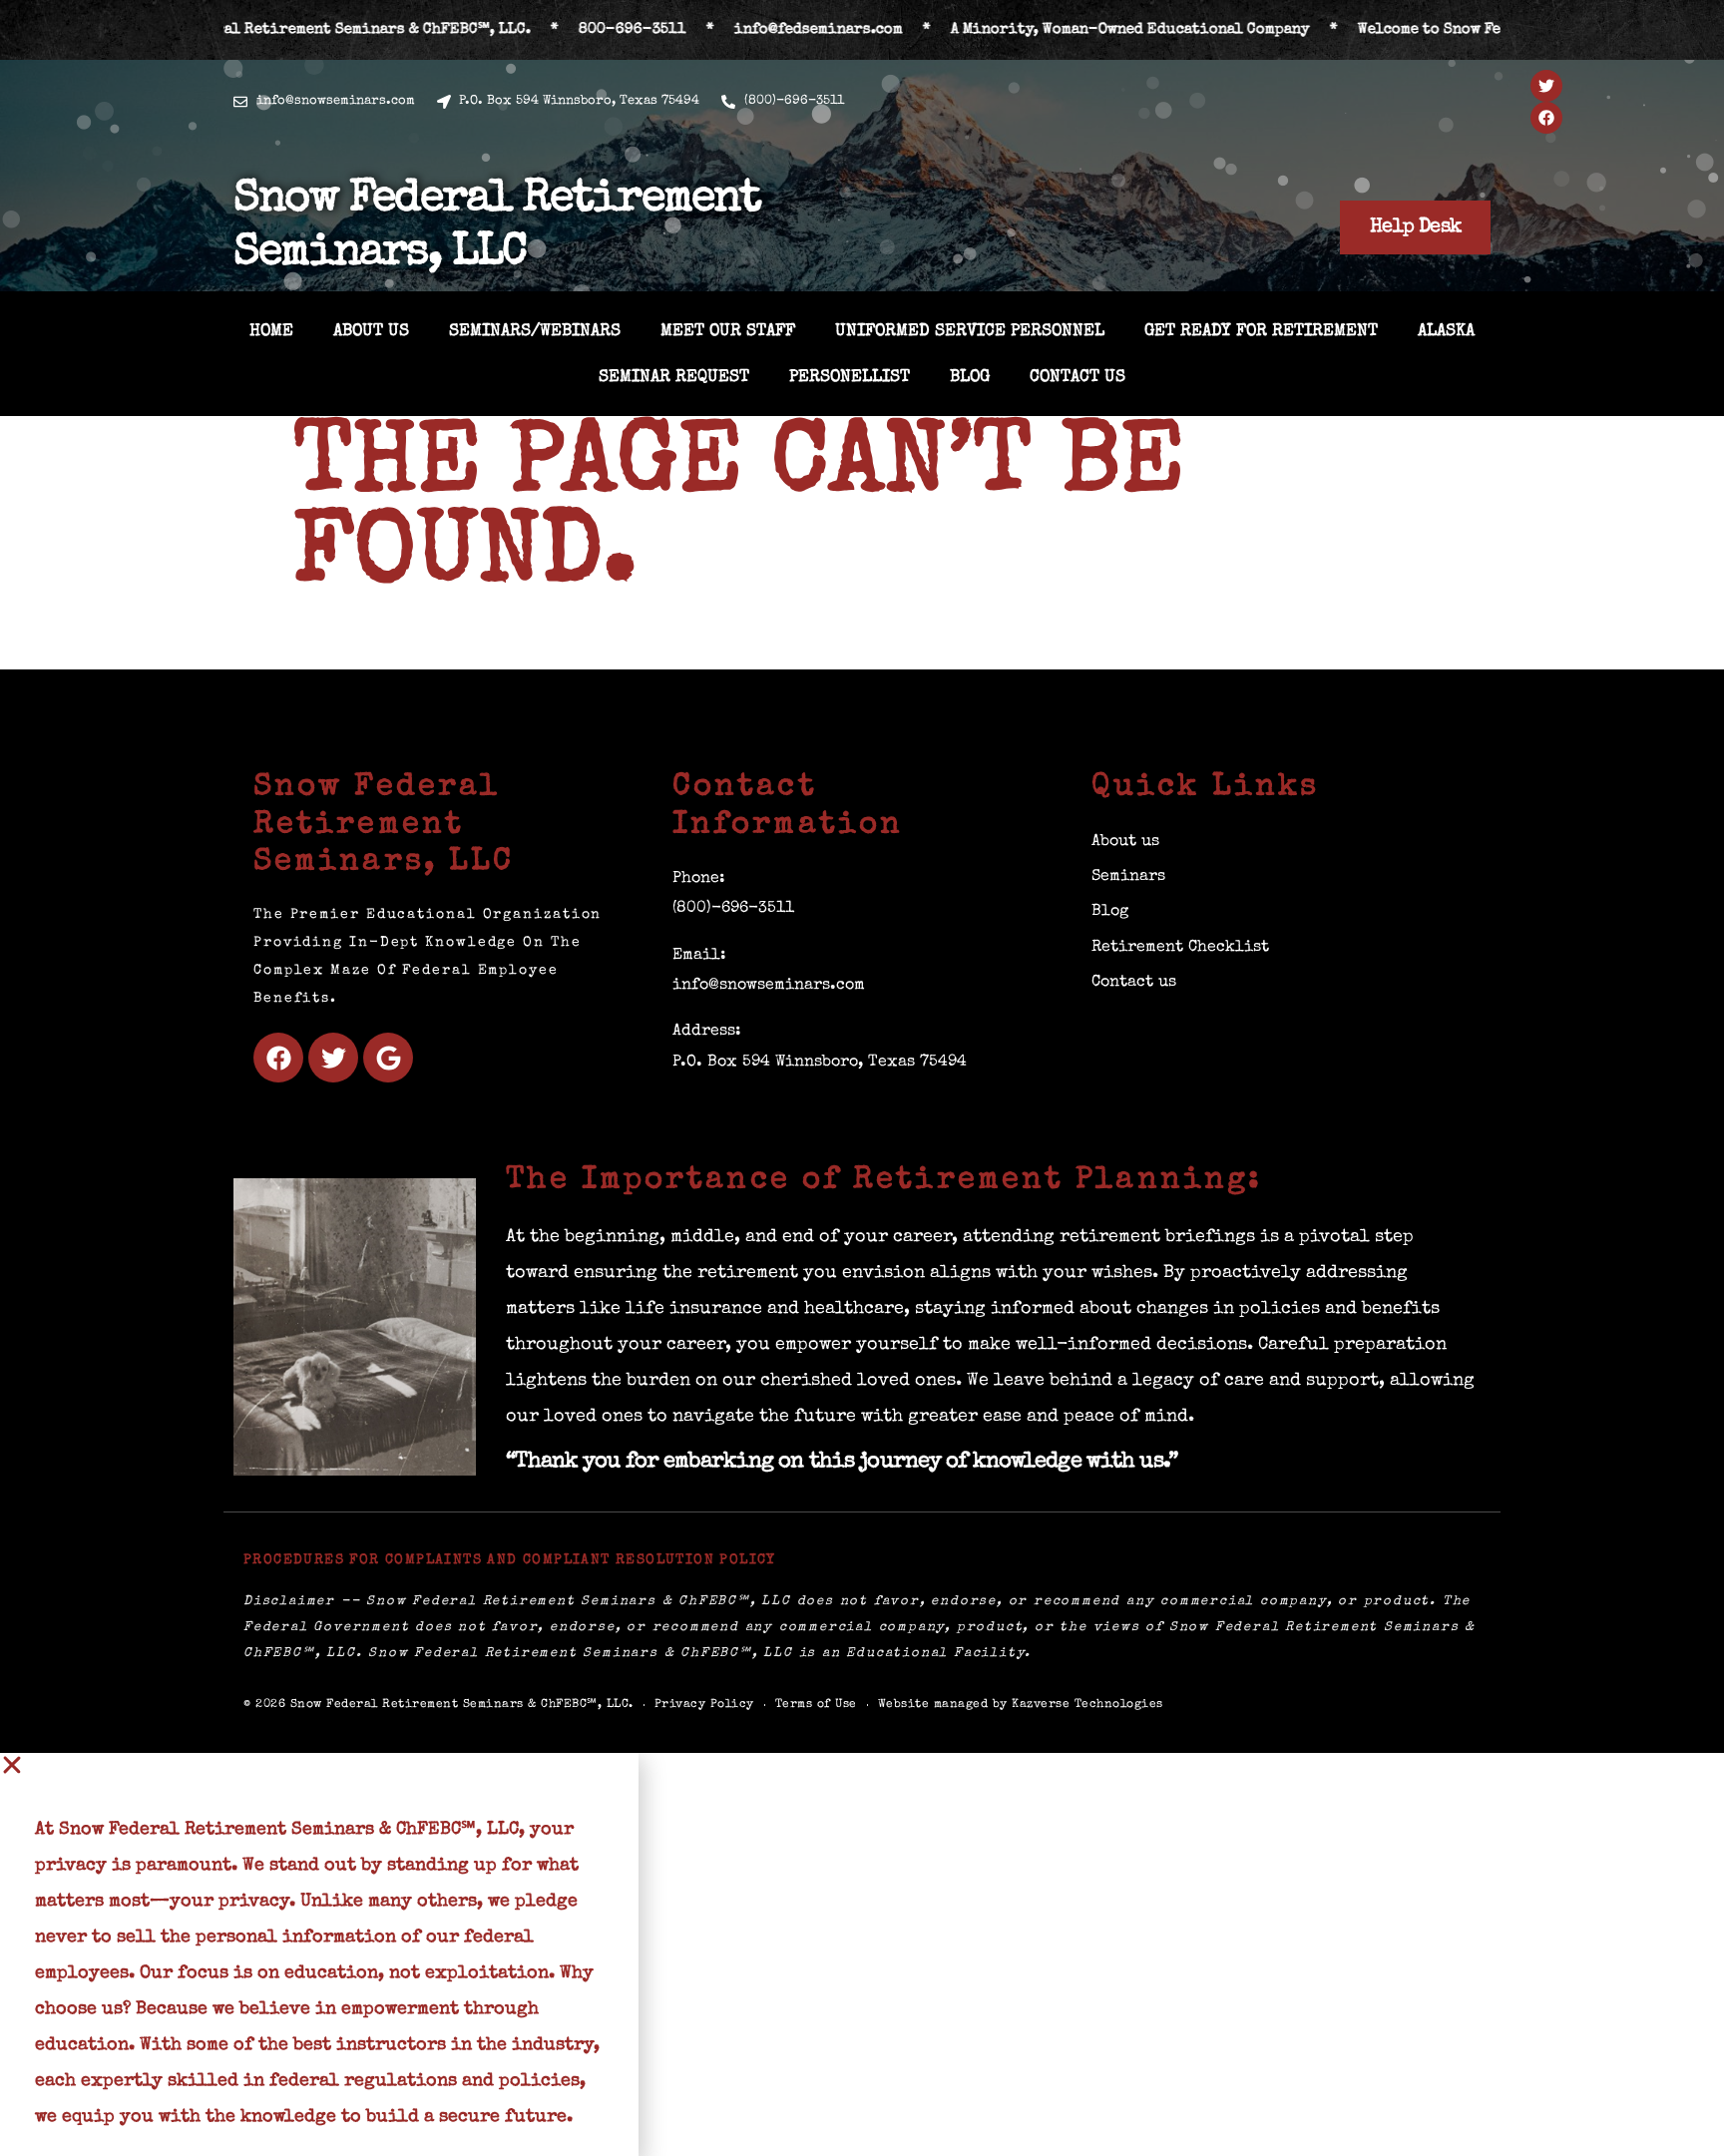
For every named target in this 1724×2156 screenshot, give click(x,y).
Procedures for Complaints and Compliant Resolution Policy (510, 1560)
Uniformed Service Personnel (970, 332)
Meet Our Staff (728, 332)
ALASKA (1446, 332)
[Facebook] (1546, 118)
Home (271, 332)
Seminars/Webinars (535, 332)
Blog (970, 378)
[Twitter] (1546, 86)
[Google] (388, 1058)
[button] (319, 1765)
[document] (862, 1954)
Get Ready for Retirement (1261, 332)
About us (371, 332)
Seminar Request (674, 378)
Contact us (1077, 378)
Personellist (850, 378)
